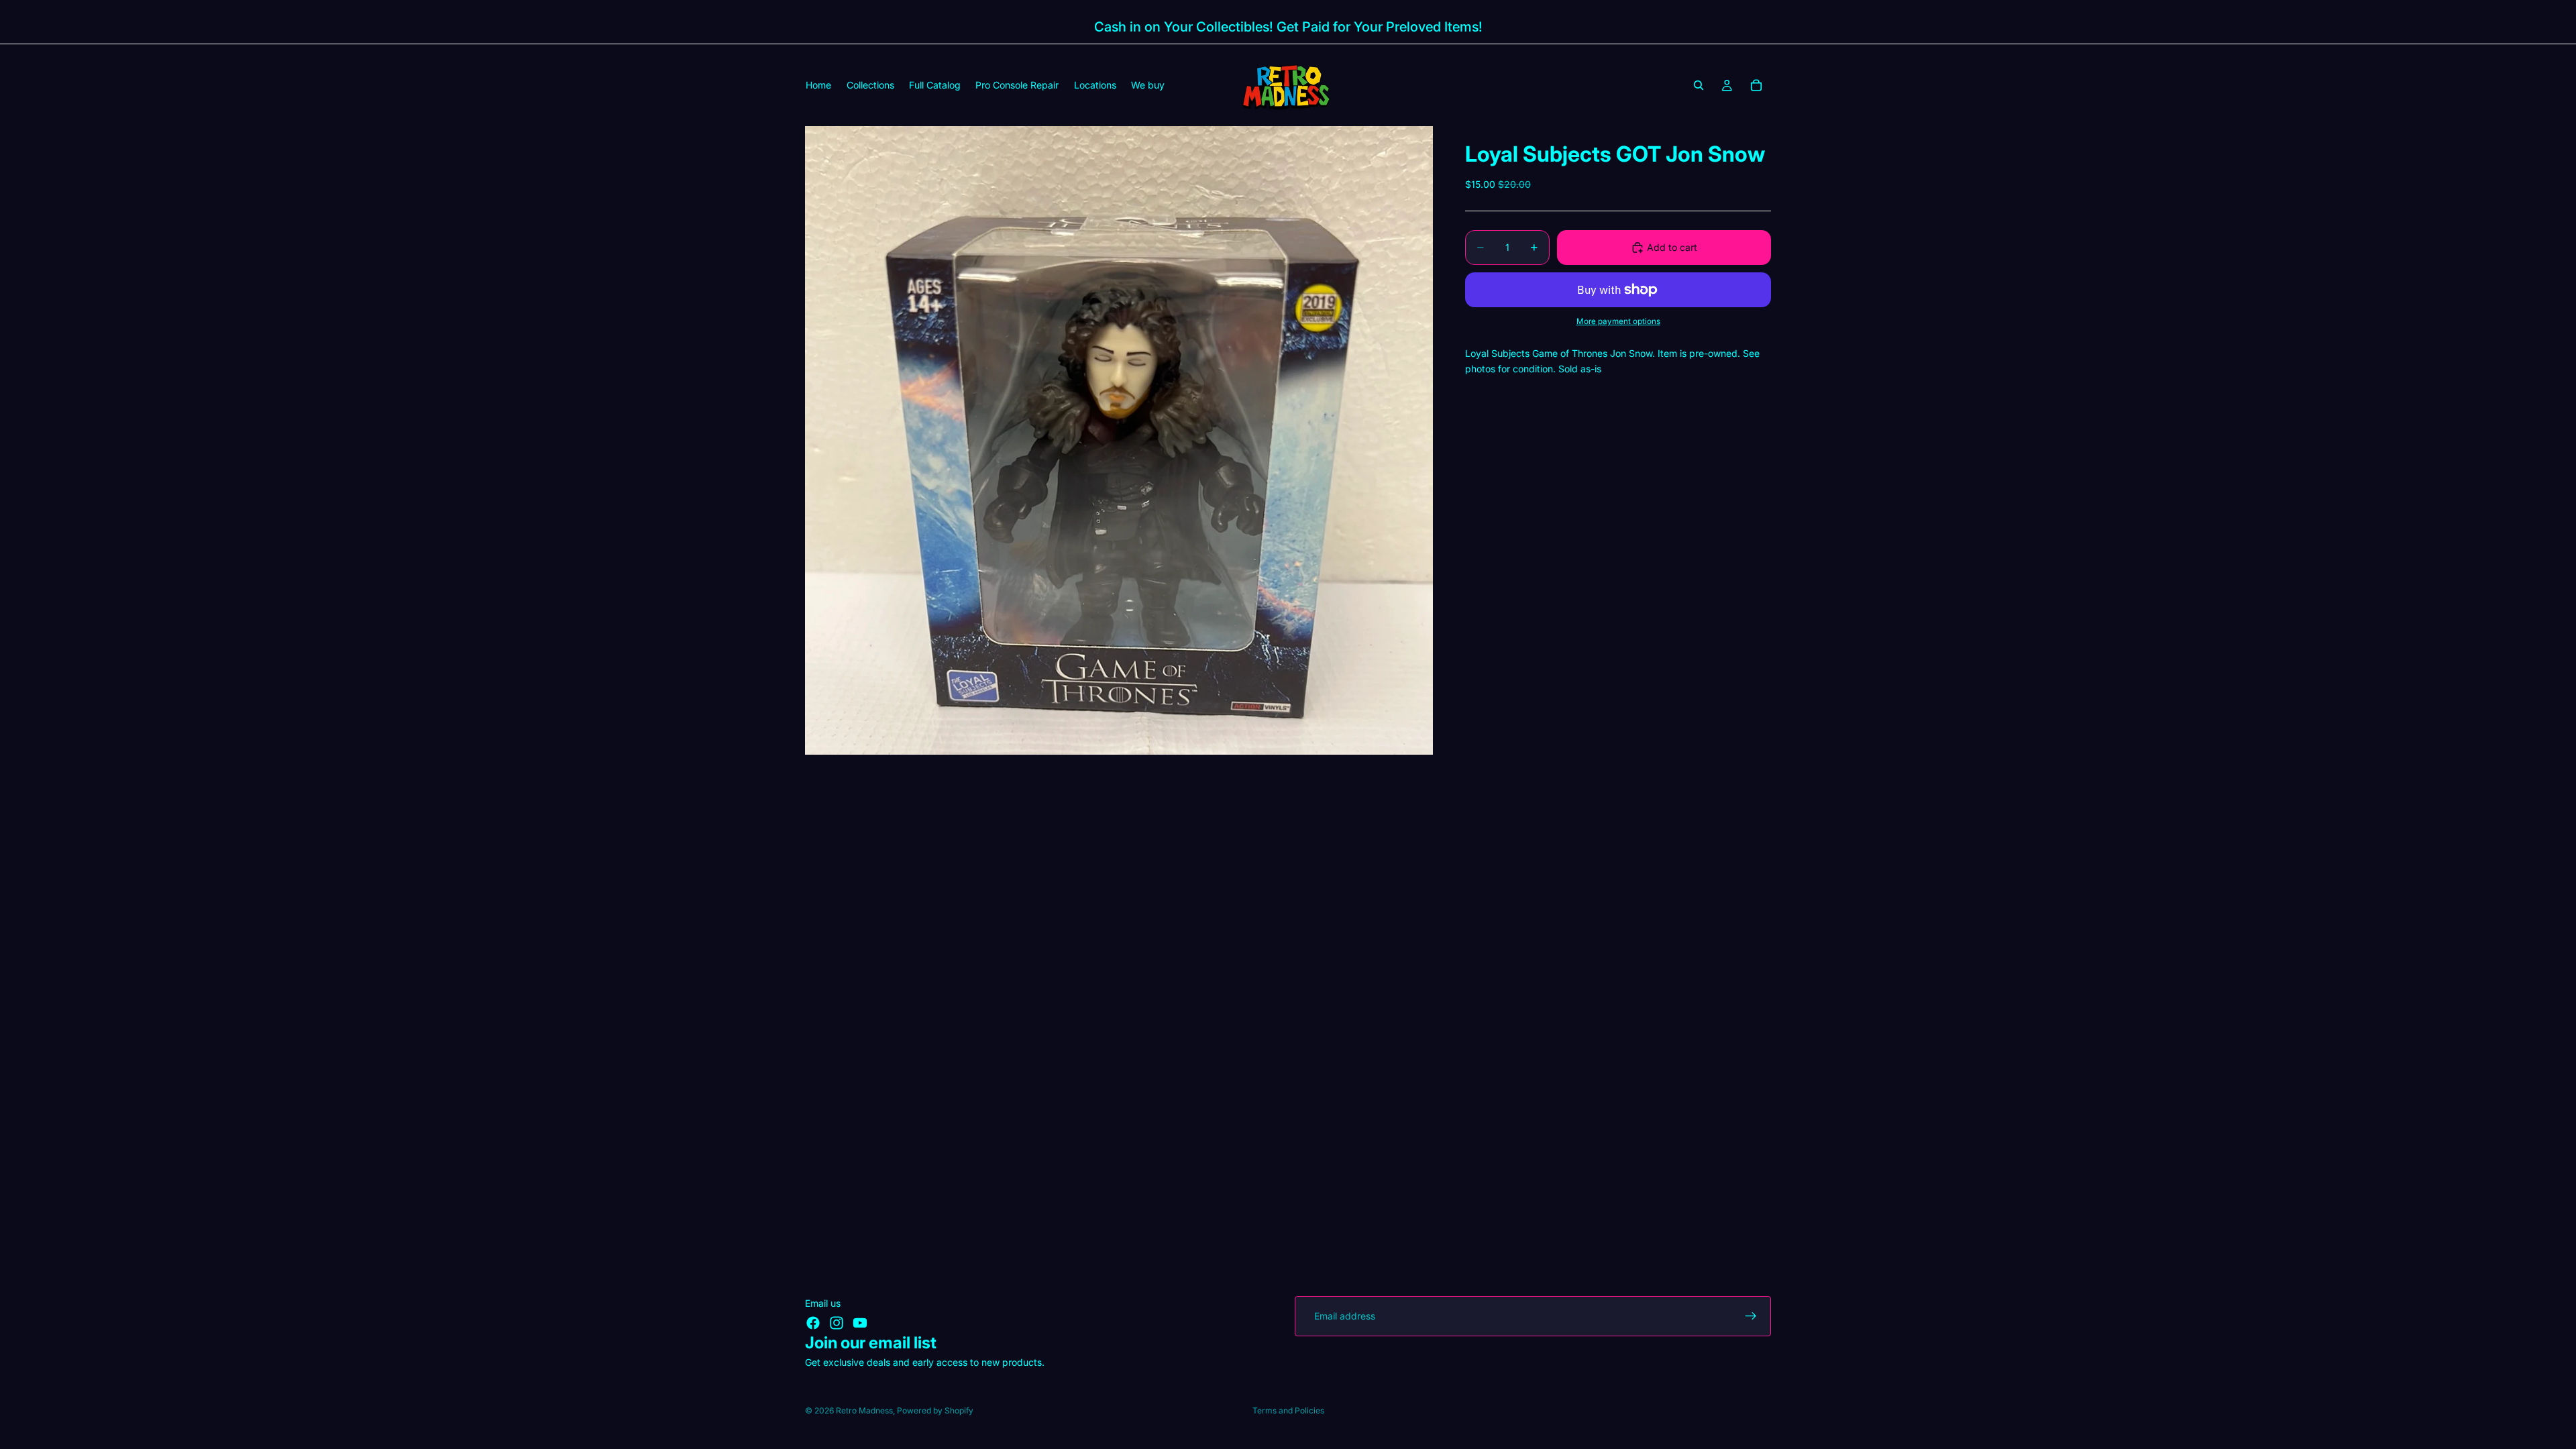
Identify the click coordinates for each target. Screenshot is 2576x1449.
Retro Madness (864, 1410)
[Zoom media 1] (1119, 440)
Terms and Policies (1288, 1410)
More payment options (1618, 321)
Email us (823, 1303)
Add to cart (1672, 247)
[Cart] (1756, 85)
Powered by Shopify (935, 1410)
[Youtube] (860, 1323)
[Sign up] (1751, 1316)
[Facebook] (813, 1323)
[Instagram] (837, 1323)
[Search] (1699, 85)
